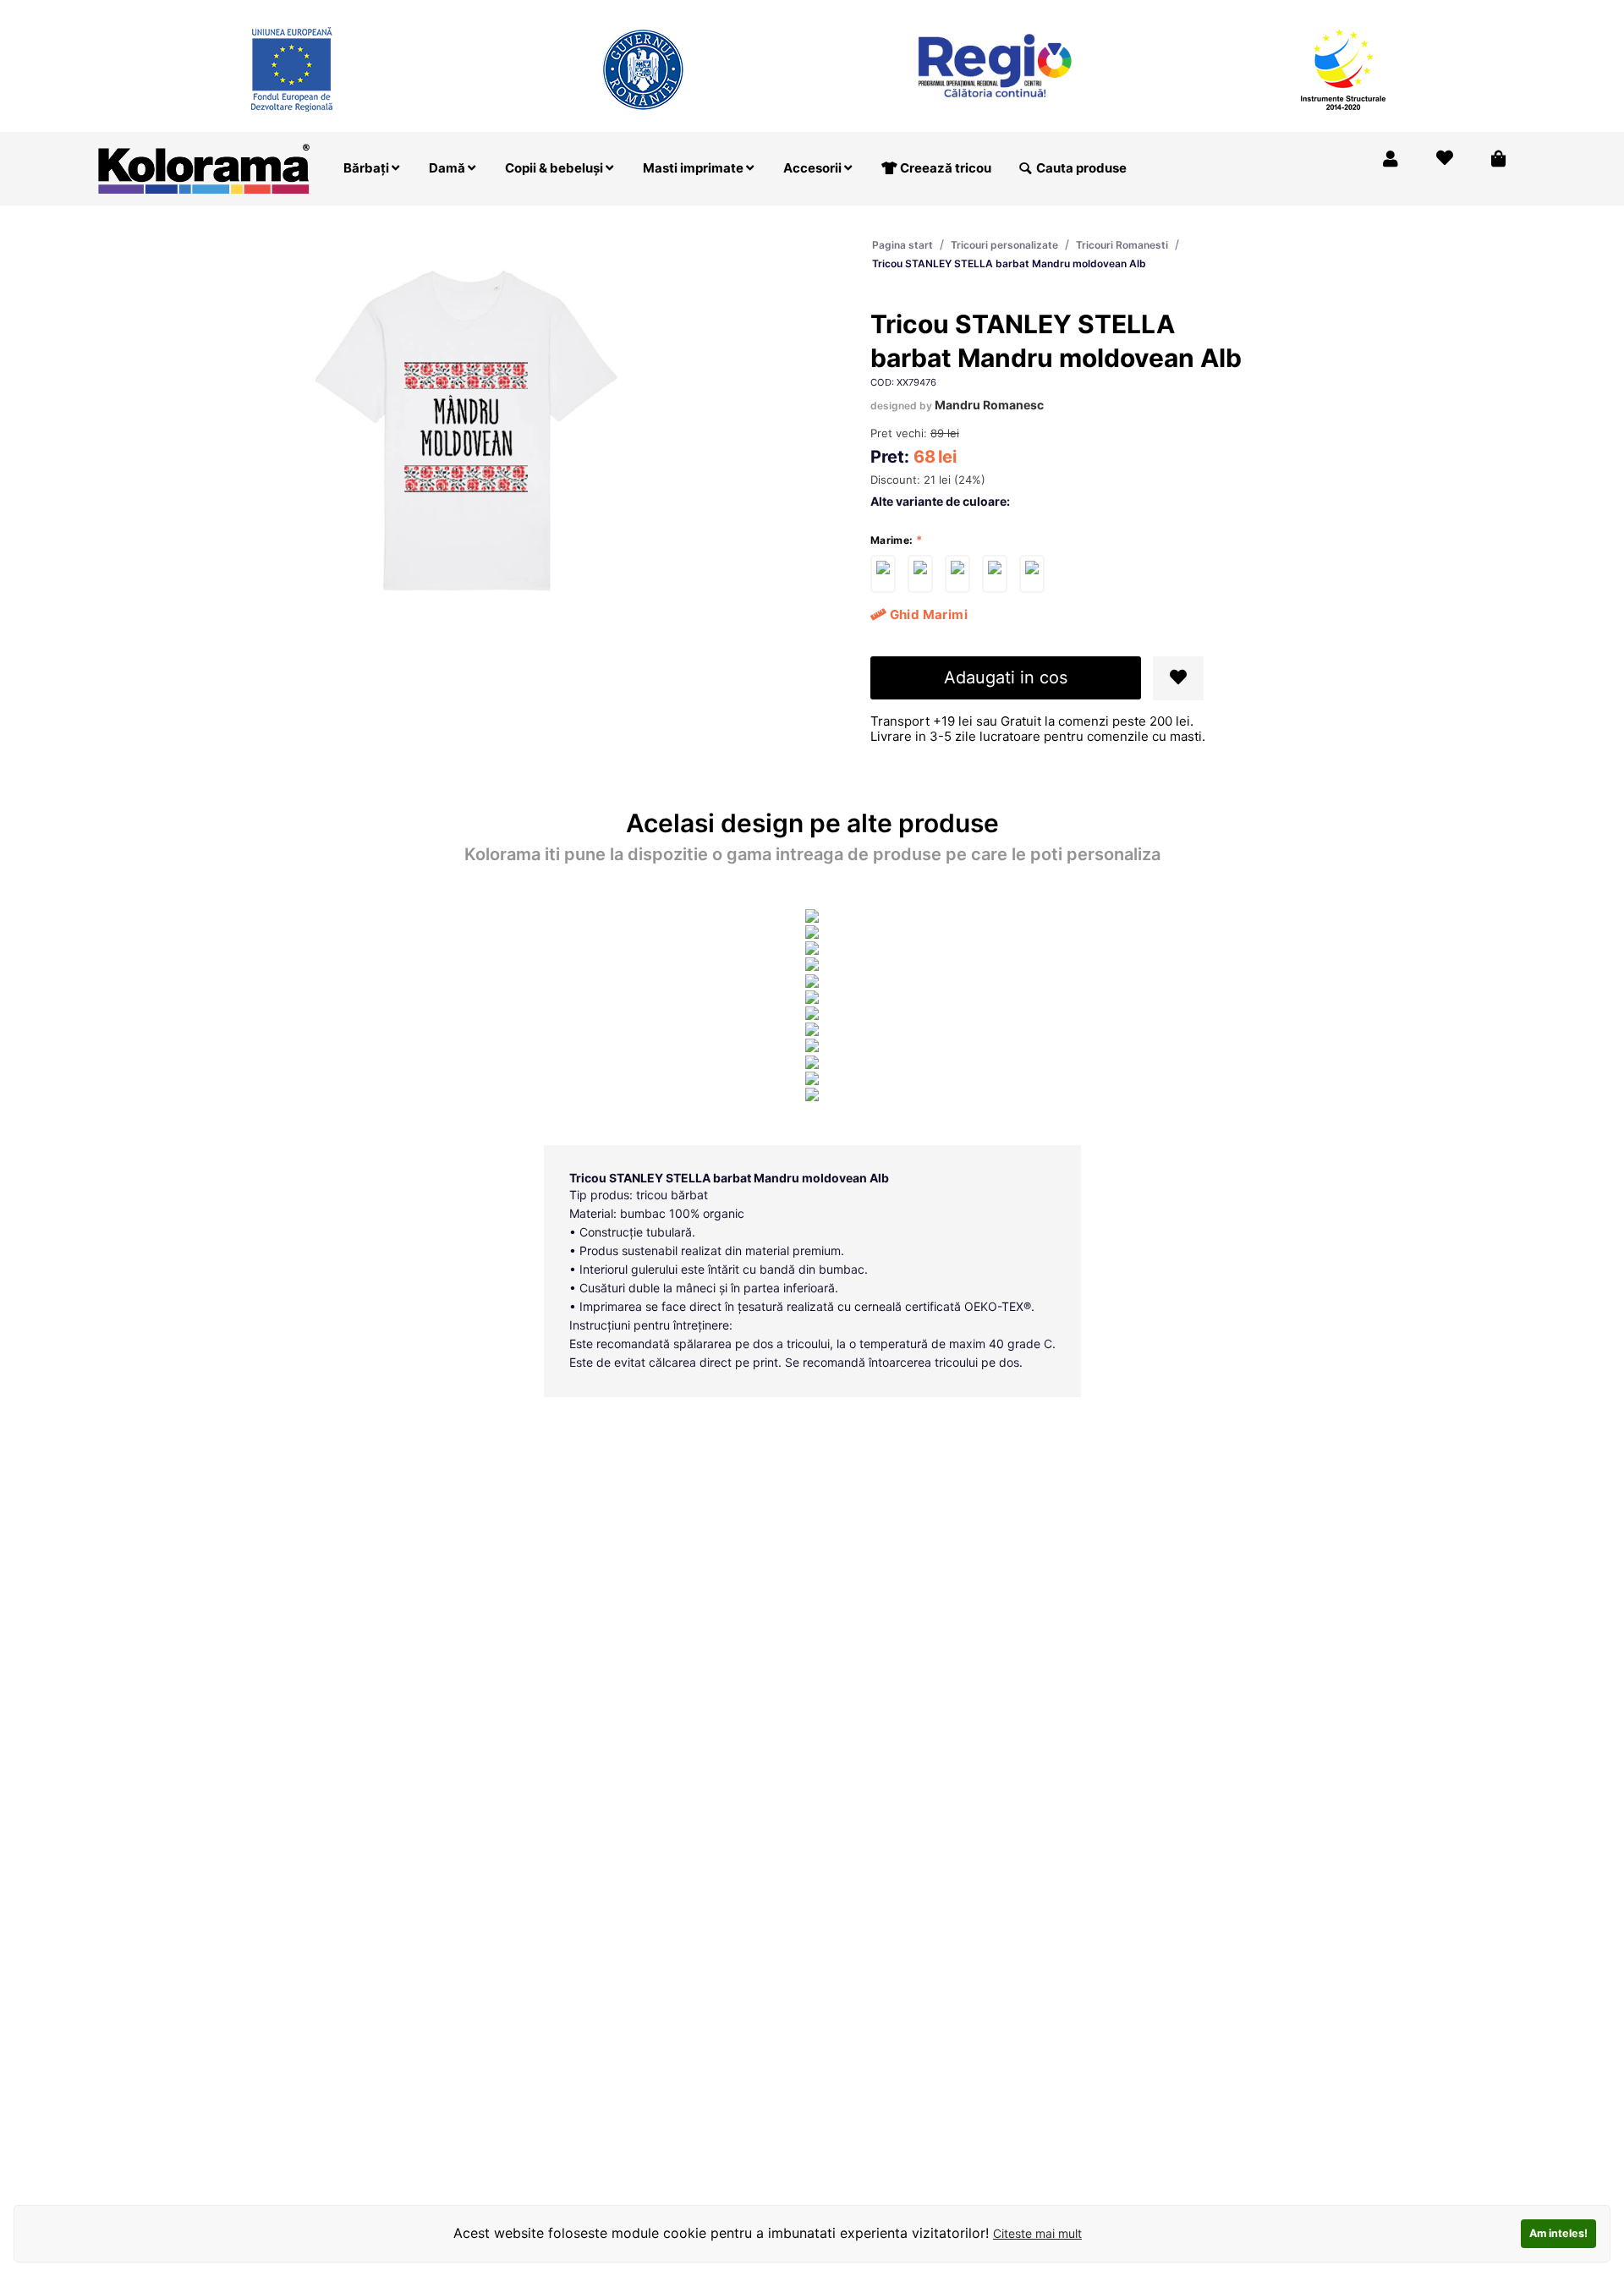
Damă (448, 168)
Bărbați (368, 168)
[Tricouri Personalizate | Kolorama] (204, 167)
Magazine (1269, 11)
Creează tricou (944, 168)
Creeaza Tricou (1172, 11)
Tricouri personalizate (1004, 245)
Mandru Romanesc (989, 405)
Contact (1488, 11)
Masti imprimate (694, 168)
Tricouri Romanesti (1122, 245)
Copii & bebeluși (555, 168)
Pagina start (903, 245)
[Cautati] (1025, 168)
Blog (1426, 11)
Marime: (892, 540)
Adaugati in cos (1006, 677)
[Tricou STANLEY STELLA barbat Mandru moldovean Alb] (883, 574)
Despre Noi (1355, 11)
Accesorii (814, 168)
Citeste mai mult (1037, 2233)
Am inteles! (1558, 2233)
